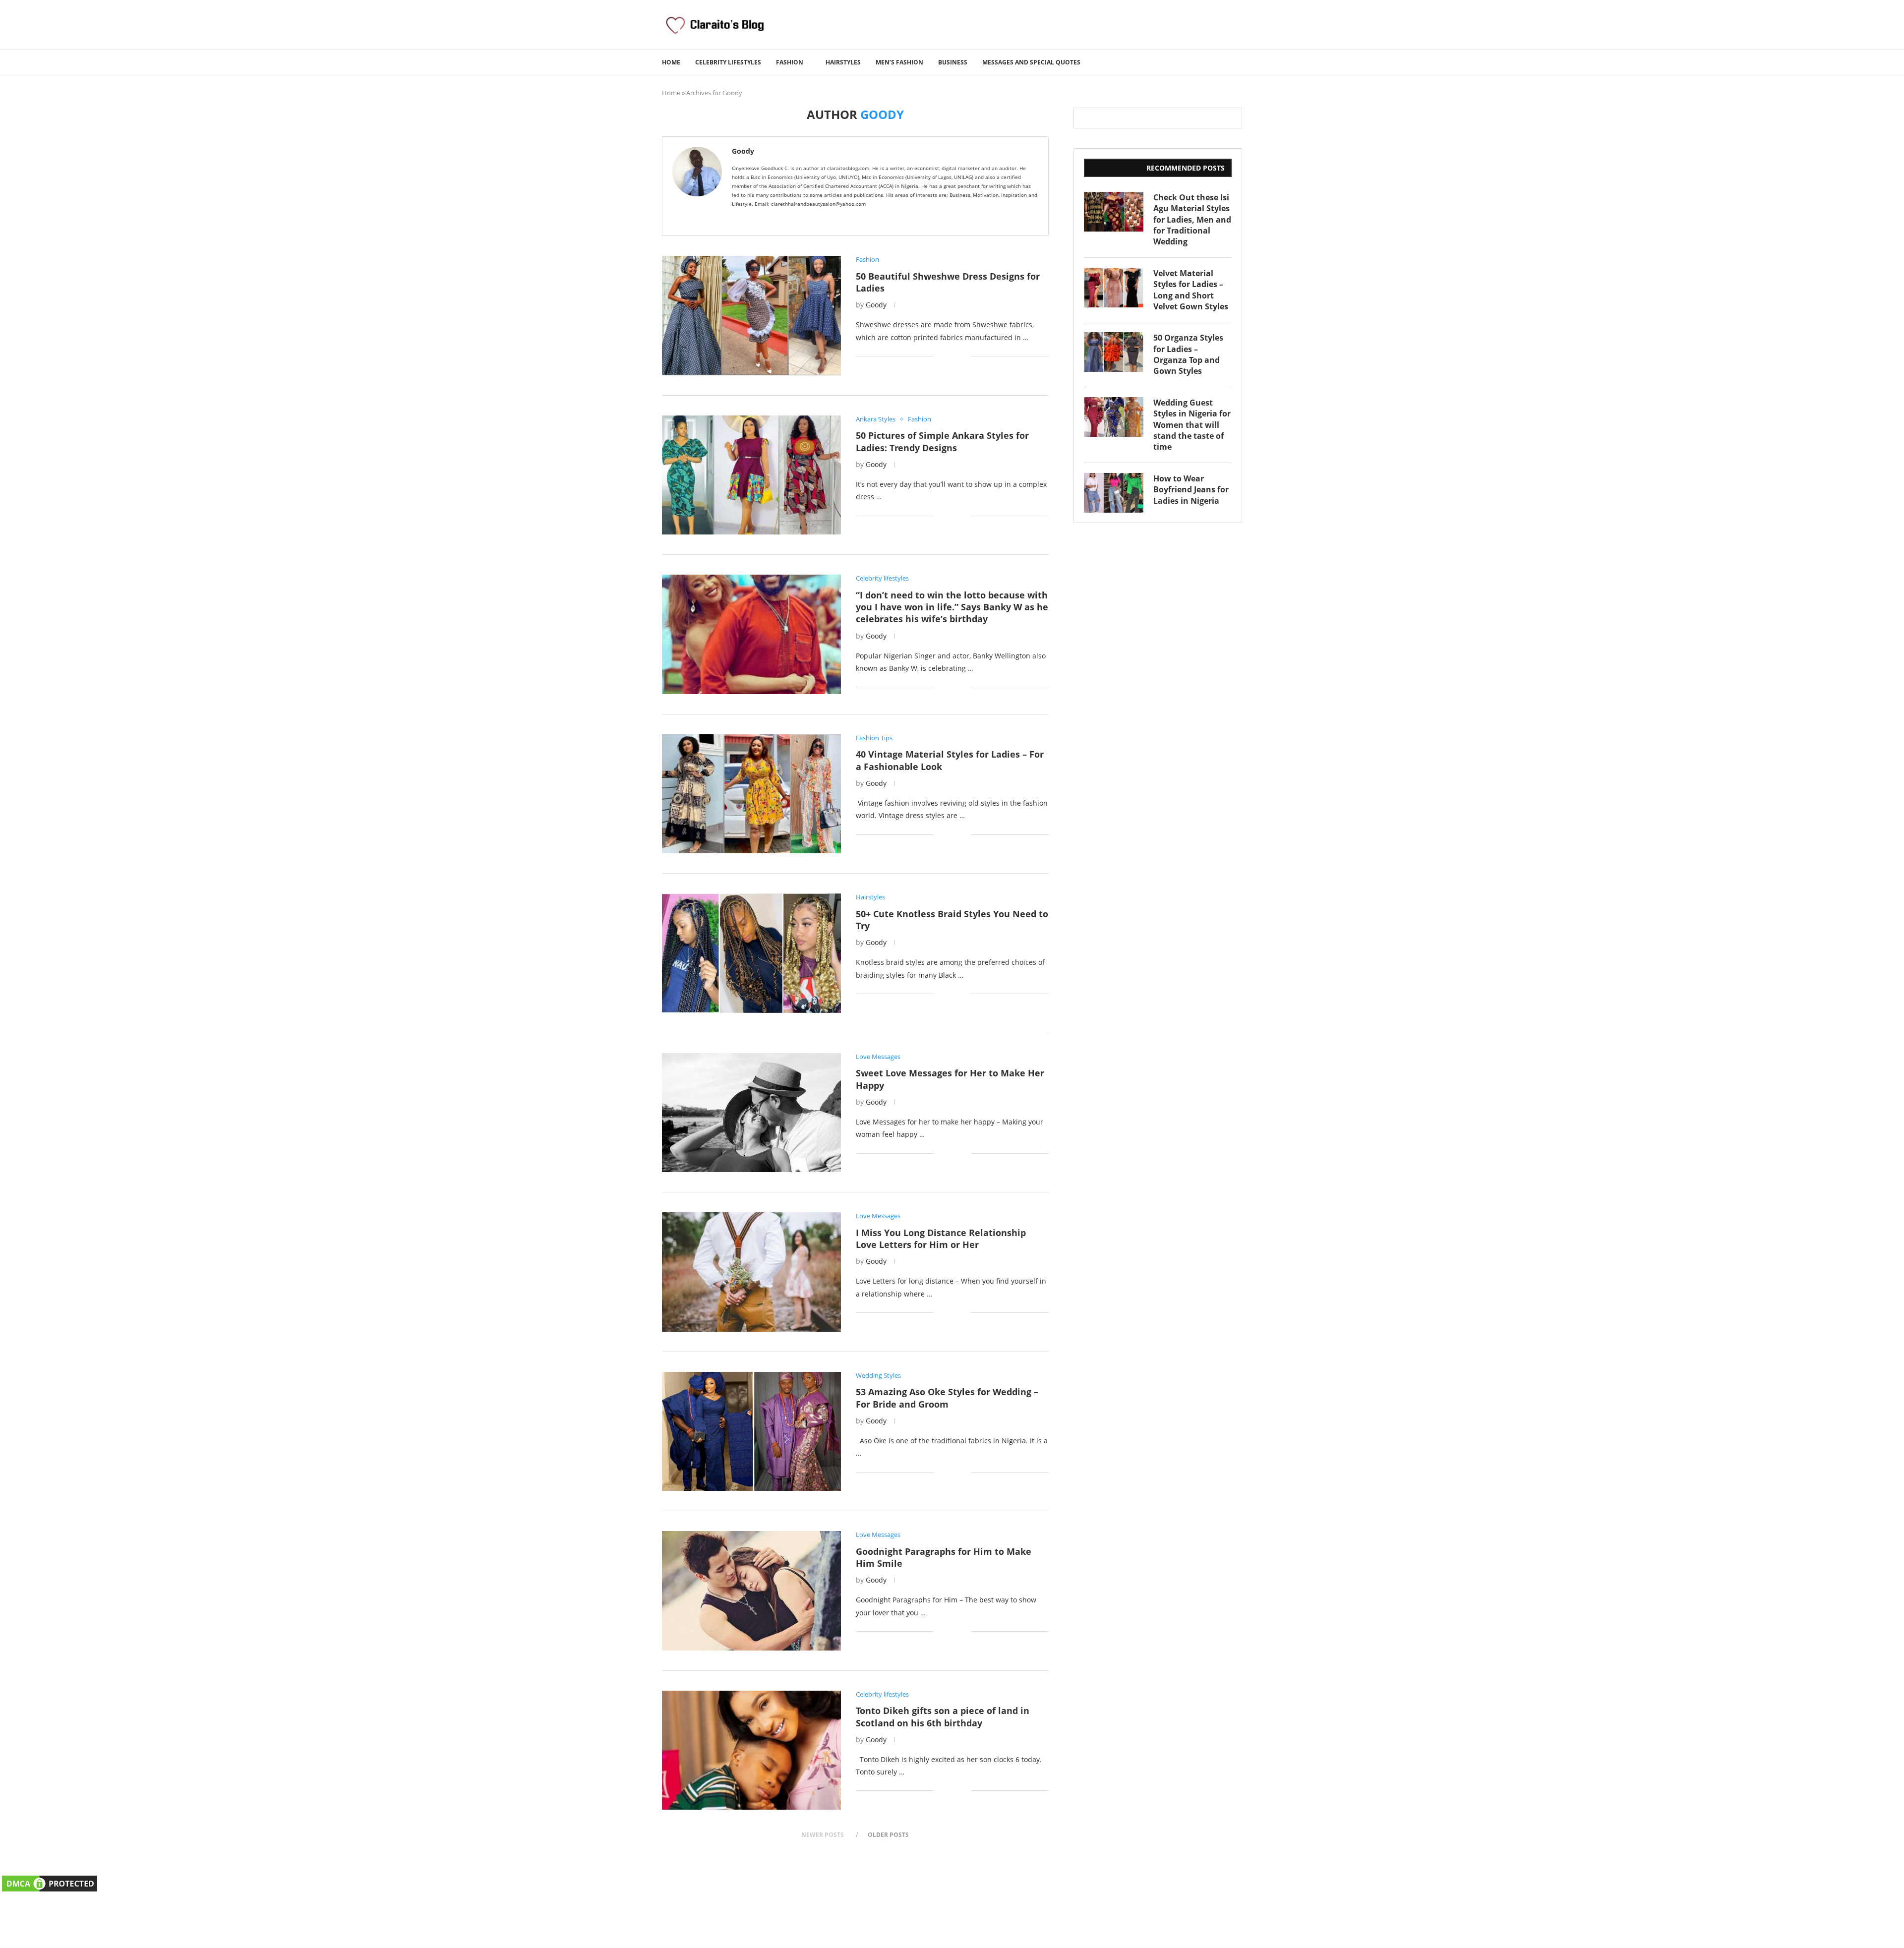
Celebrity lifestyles (728, 62)
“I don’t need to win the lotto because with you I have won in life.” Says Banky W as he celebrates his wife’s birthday (952, 607)
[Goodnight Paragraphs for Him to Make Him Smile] (751, 1591)
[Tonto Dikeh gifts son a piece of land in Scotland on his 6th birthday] (751, 1750)
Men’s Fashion (899, 62)
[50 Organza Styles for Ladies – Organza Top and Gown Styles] (1114, 352)
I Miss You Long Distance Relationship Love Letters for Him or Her (941, 1239)
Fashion (790, 62)
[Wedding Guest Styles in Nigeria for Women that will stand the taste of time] (1114, 417)
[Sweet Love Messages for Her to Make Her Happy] (751, 1113)
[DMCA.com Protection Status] (50, 1880)
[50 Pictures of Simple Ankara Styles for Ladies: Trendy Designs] (751, 475)
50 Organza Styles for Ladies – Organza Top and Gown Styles (1188, 354)
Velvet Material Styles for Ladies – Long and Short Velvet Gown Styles (1191, 290)
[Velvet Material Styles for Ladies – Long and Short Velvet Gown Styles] (1114, 288)
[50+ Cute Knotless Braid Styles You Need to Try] (751, 953)
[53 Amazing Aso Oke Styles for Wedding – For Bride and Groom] (751, 1431)
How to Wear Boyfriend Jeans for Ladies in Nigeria (1191, 490)
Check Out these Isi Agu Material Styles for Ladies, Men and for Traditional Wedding (1192, 220)
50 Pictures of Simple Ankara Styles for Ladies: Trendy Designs (942, 441)
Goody (743, 151)
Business (953, 62)
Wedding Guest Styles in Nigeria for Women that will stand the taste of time (1192, 425)
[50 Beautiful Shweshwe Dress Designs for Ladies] (751, 315)
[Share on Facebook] (948, 356)
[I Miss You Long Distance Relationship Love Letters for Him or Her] (751, 1272)
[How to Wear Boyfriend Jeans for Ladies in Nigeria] (1114, 493)
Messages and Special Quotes (1031, 62)
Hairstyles (843, 62)
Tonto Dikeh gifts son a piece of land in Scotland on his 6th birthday (943, 1716)
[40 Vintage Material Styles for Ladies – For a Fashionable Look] (751, 794)
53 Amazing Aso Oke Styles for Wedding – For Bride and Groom (947, 1398)
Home (671, 62)
